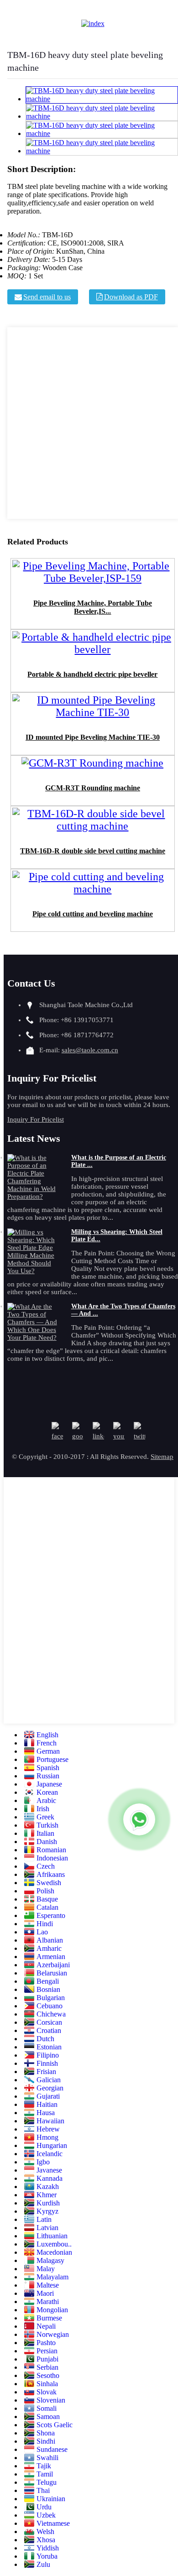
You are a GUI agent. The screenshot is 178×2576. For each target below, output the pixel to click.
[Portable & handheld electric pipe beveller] (93, 652)
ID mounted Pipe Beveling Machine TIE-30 (93, 737)
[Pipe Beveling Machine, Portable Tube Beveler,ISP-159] (93, 581)
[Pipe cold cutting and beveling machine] (93, 892)
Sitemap (162, 1457)
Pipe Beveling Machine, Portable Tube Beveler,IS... (93, 607)
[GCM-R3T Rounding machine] (92, 766)
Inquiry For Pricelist (36, 1119)
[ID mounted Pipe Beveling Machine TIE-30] (93, 715)
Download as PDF (131, 297)
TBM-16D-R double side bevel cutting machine (93, 851)
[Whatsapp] (139, 1819)
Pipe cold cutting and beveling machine (93, 914)
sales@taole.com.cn (90, 1050)
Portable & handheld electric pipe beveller (92, 674)
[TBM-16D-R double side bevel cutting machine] (93, 829)
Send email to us (47, 297)
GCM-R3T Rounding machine (93, 788)
